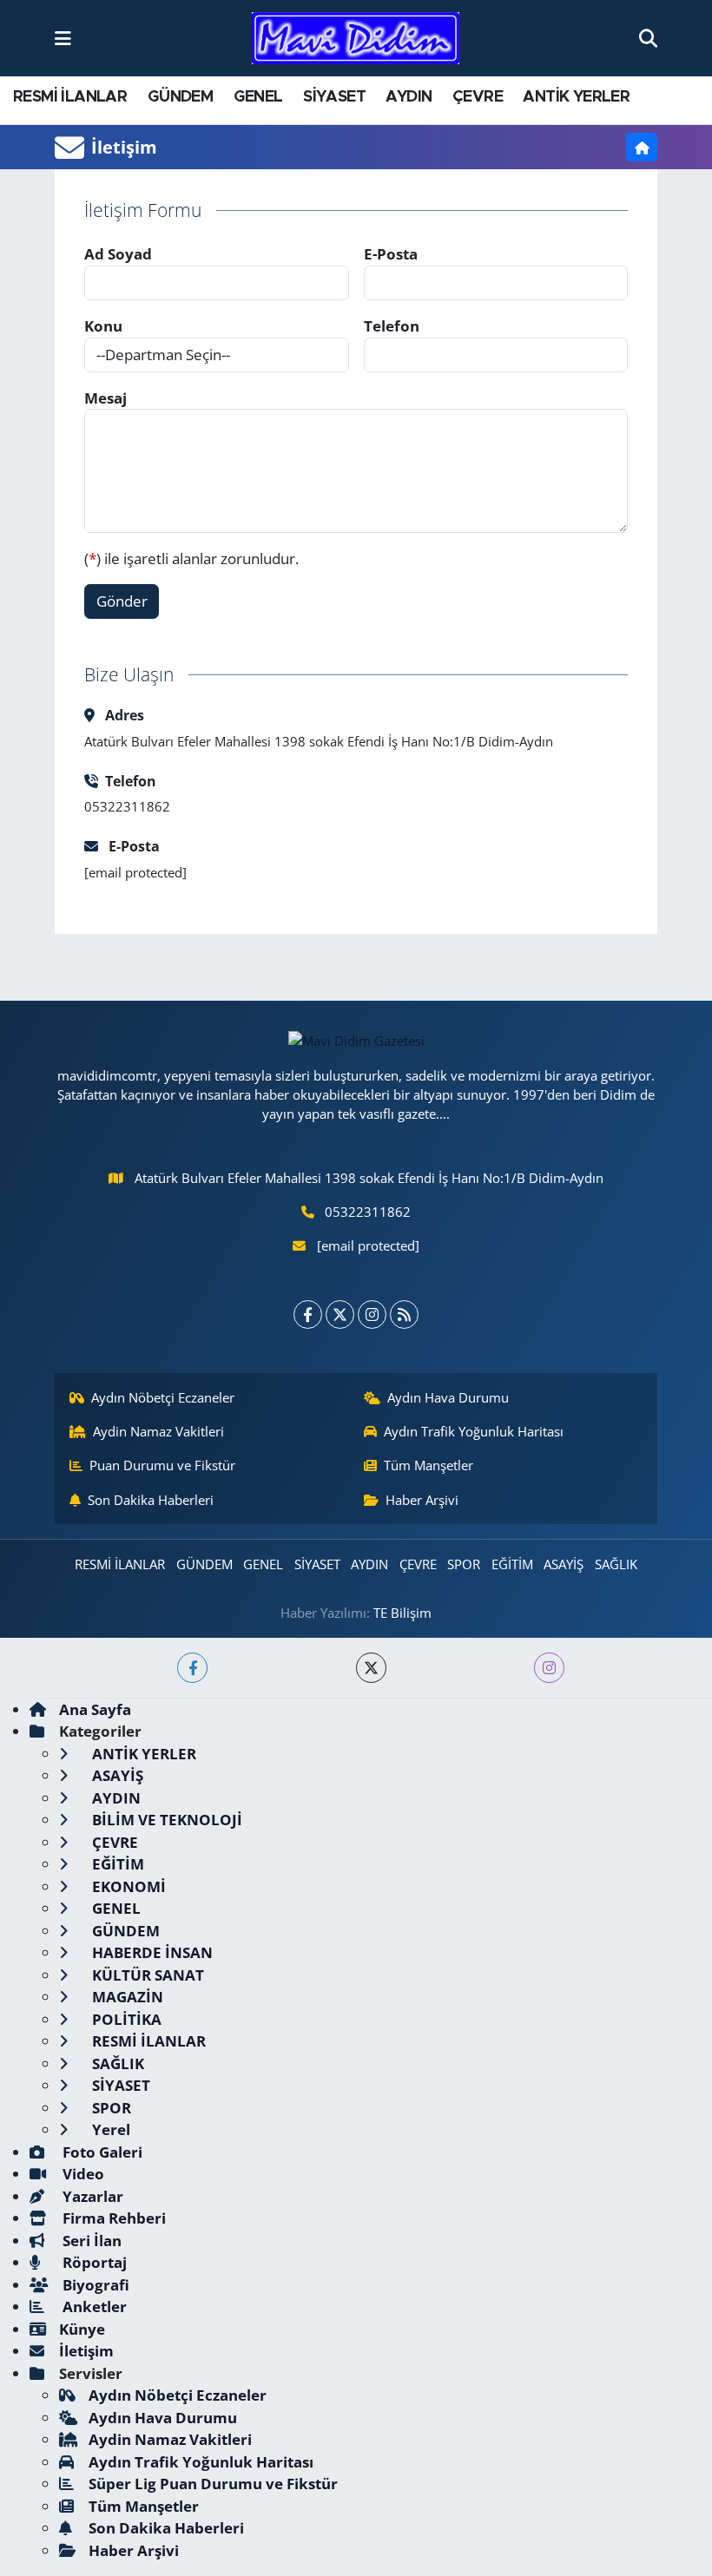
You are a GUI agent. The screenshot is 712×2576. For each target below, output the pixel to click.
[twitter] (371, 1668)
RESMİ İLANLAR (70, 97)
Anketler (93, 2307)
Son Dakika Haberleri (151, 1500)
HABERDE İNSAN (151, 1952)
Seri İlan (90, 2241)
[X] (340, 1314)
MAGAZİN (126, 1997)
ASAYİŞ (564, 1564)
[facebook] (192, 1668)
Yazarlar (91, 2196)
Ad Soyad (118, 254)
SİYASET (334, 97)
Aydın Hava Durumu (448, 1397)
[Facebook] (308, 1314)
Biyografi (94, 2285)
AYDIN (409, 97)
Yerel (109, 2129)
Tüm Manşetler (429, 1465)
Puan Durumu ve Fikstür (162, 1465)
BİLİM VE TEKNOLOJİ (165, 1820)
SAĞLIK (616, 1564)
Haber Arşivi (422, 1500)
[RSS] (404, 1314)
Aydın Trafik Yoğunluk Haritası (474, 1431)
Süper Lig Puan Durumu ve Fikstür (213, 2484)
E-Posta (391, 254)
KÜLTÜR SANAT (146, 1975)
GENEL (258, 97)
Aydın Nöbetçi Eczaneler (163, 1397)
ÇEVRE (478, 97)
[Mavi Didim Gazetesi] (356, 39)
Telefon (392, 326)
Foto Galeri (101, 2152)
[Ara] (648, 38)
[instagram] (549, 1668)
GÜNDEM (180, 97)
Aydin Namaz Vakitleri (158, 1431)
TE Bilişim (402, 1613)
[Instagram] (372, 1314)
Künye (82, 2329)
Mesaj (105, 398)
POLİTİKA (125, 2019)
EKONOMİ (127, 1886)
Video (82, 2174)
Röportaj (93, 2262)
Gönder (122, 601)
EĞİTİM (512, 1564)
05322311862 (368, 1212)
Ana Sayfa (95, 1709)
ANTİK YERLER (576, 97)
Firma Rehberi (112, 2218)
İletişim (86, 2351)
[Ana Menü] (63, 38)
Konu (103, 326)
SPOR (464, 1564)
